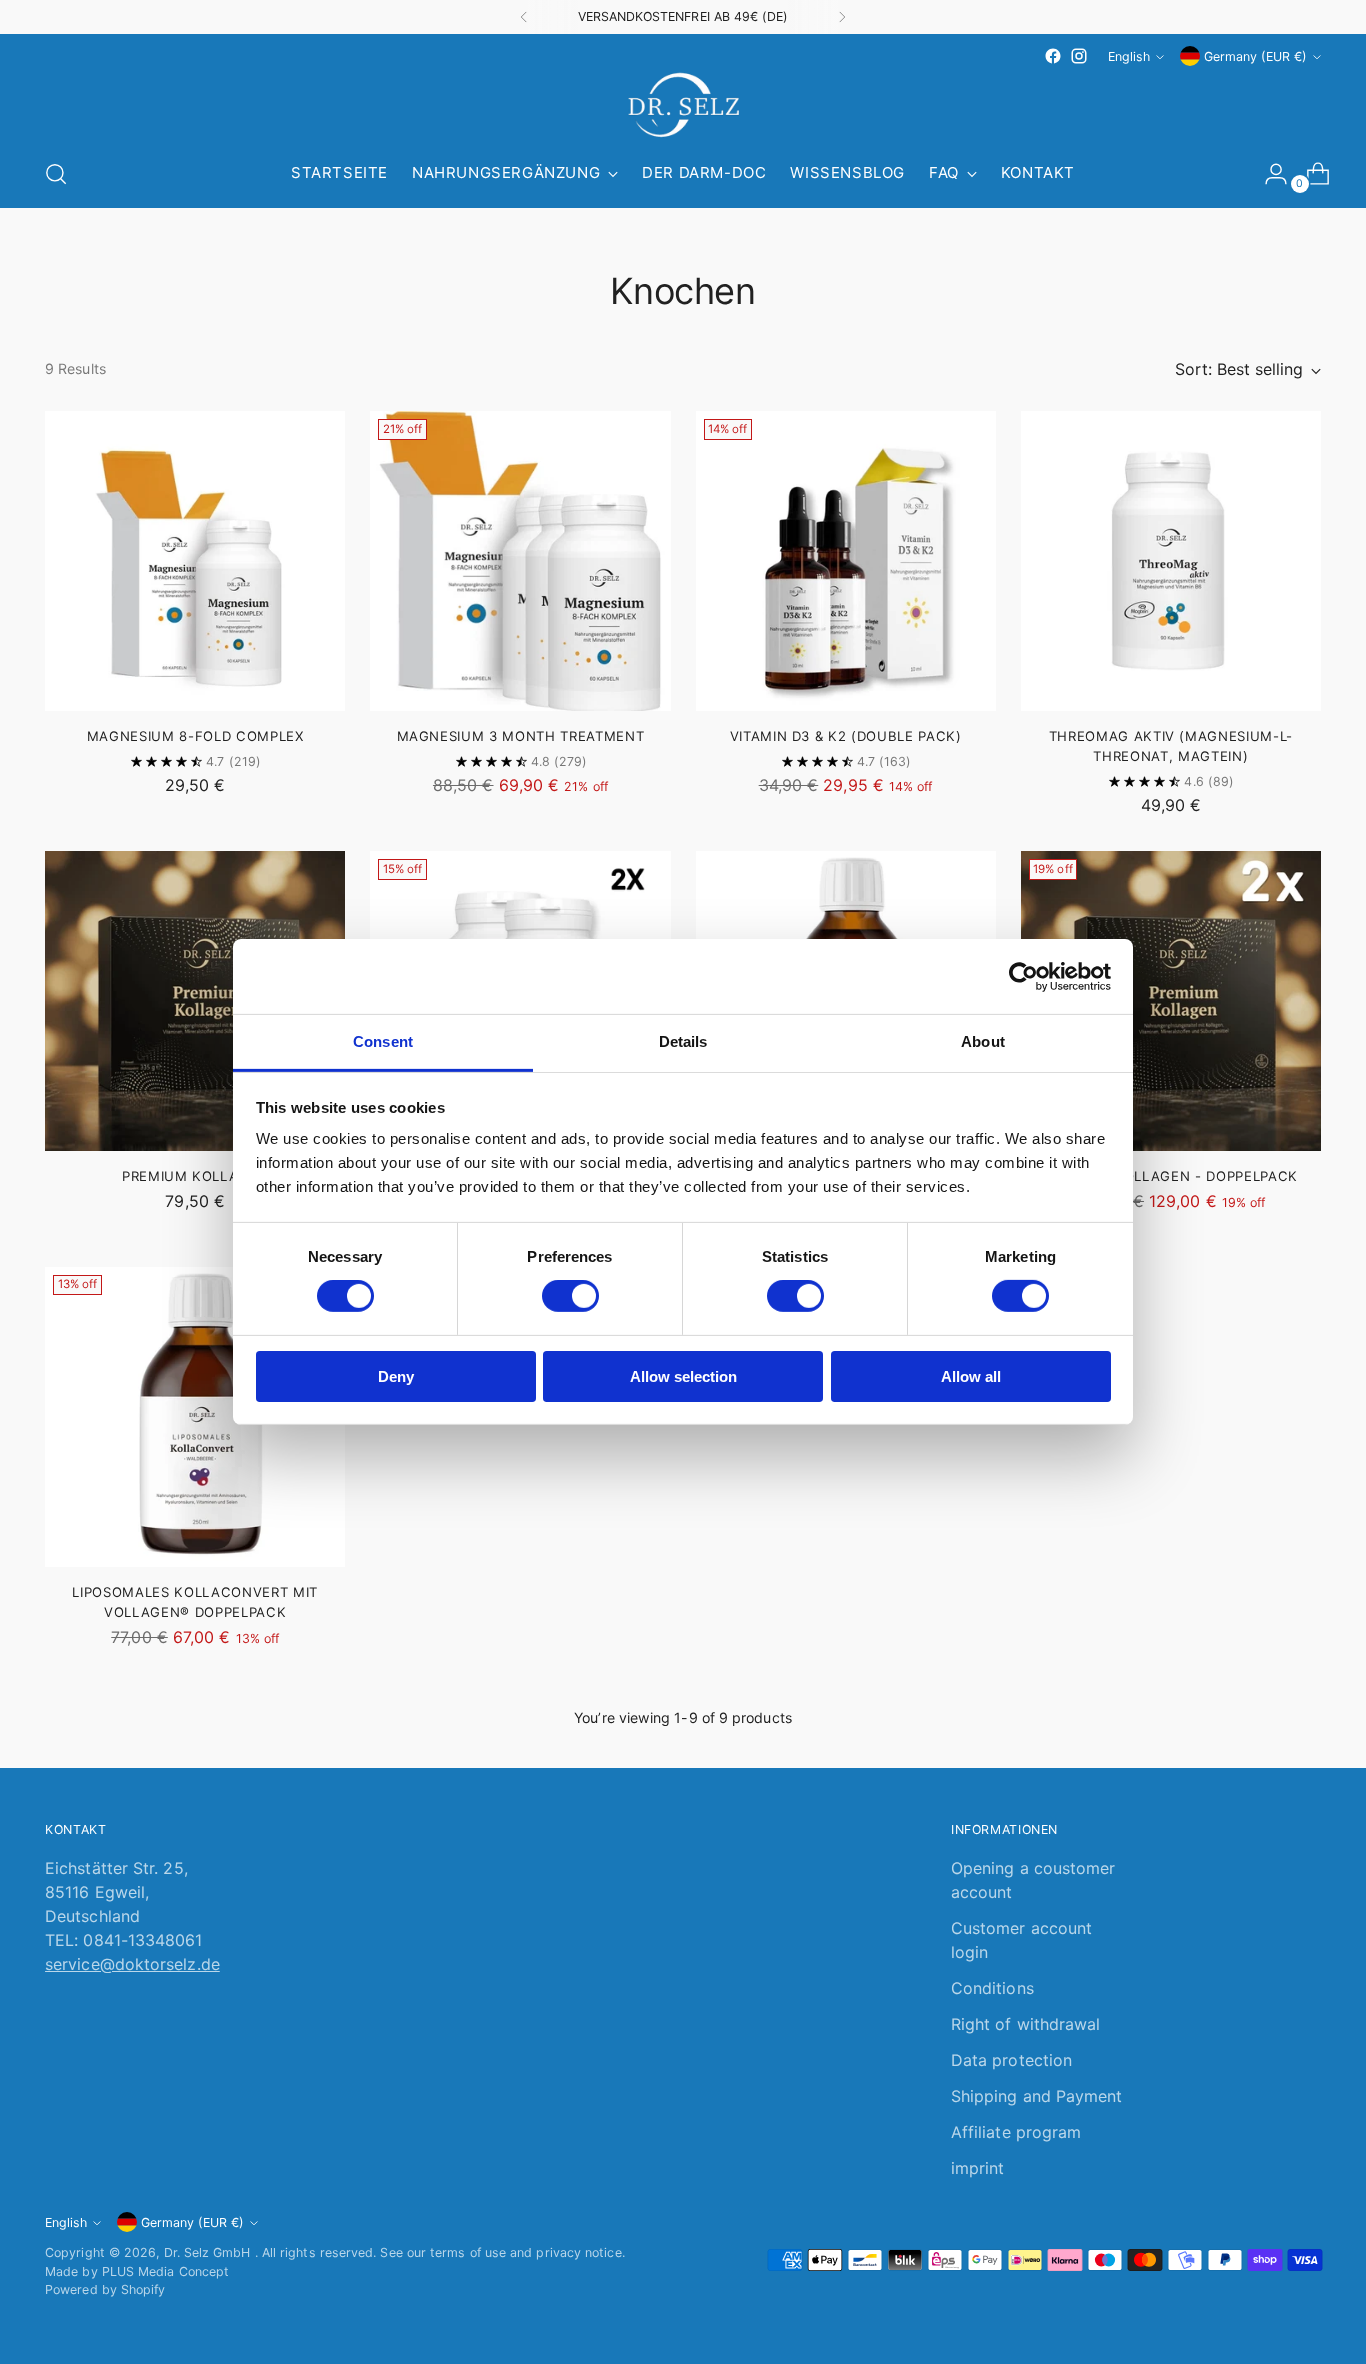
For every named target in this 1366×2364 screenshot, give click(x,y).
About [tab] (983, 1041)
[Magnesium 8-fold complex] (195, 561)
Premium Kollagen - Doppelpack (1171, 1176)
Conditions (992, 1988)
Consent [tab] (383, 1041)
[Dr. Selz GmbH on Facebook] (1053, 56)
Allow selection (683, 1376)
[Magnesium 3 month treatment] (520, 561)
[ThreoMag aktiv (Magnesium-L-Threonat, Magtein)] (1171, 561)
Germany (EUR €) (1255, 56)
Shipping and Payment (1037, 2096)
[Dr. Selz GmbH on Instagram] (1079, 56)
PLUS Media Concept (165, 2271)
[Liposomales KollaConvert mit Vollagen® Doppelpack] (195, 1417)
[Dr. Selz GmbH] (683, 105)
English (1129, 56)
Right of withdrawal (1026, 2024)
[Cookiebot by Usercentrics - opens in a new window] (1023, 976)
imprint (978, 2168)
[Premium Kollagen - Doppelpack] (1171, 1001)
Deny (396, 1376)
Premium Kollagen (195, 1176)
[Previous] (524, 17)
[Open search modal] (56, 174)
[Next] (842, 17)
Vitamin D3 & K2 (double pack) (846, 736)
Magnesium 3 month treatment (521, 736)
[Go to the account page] (1268, 174)
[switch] (570, 1296)
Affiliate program (1016, 2132)
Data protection (1011, 2060)
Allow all (971, 1376)
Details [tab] (683, 1041)
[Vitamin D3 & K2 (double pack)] (846, 561)
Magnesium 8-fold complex (195, 736)
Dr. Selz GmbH (209, 2252)
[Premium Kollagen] (195, 1001)
